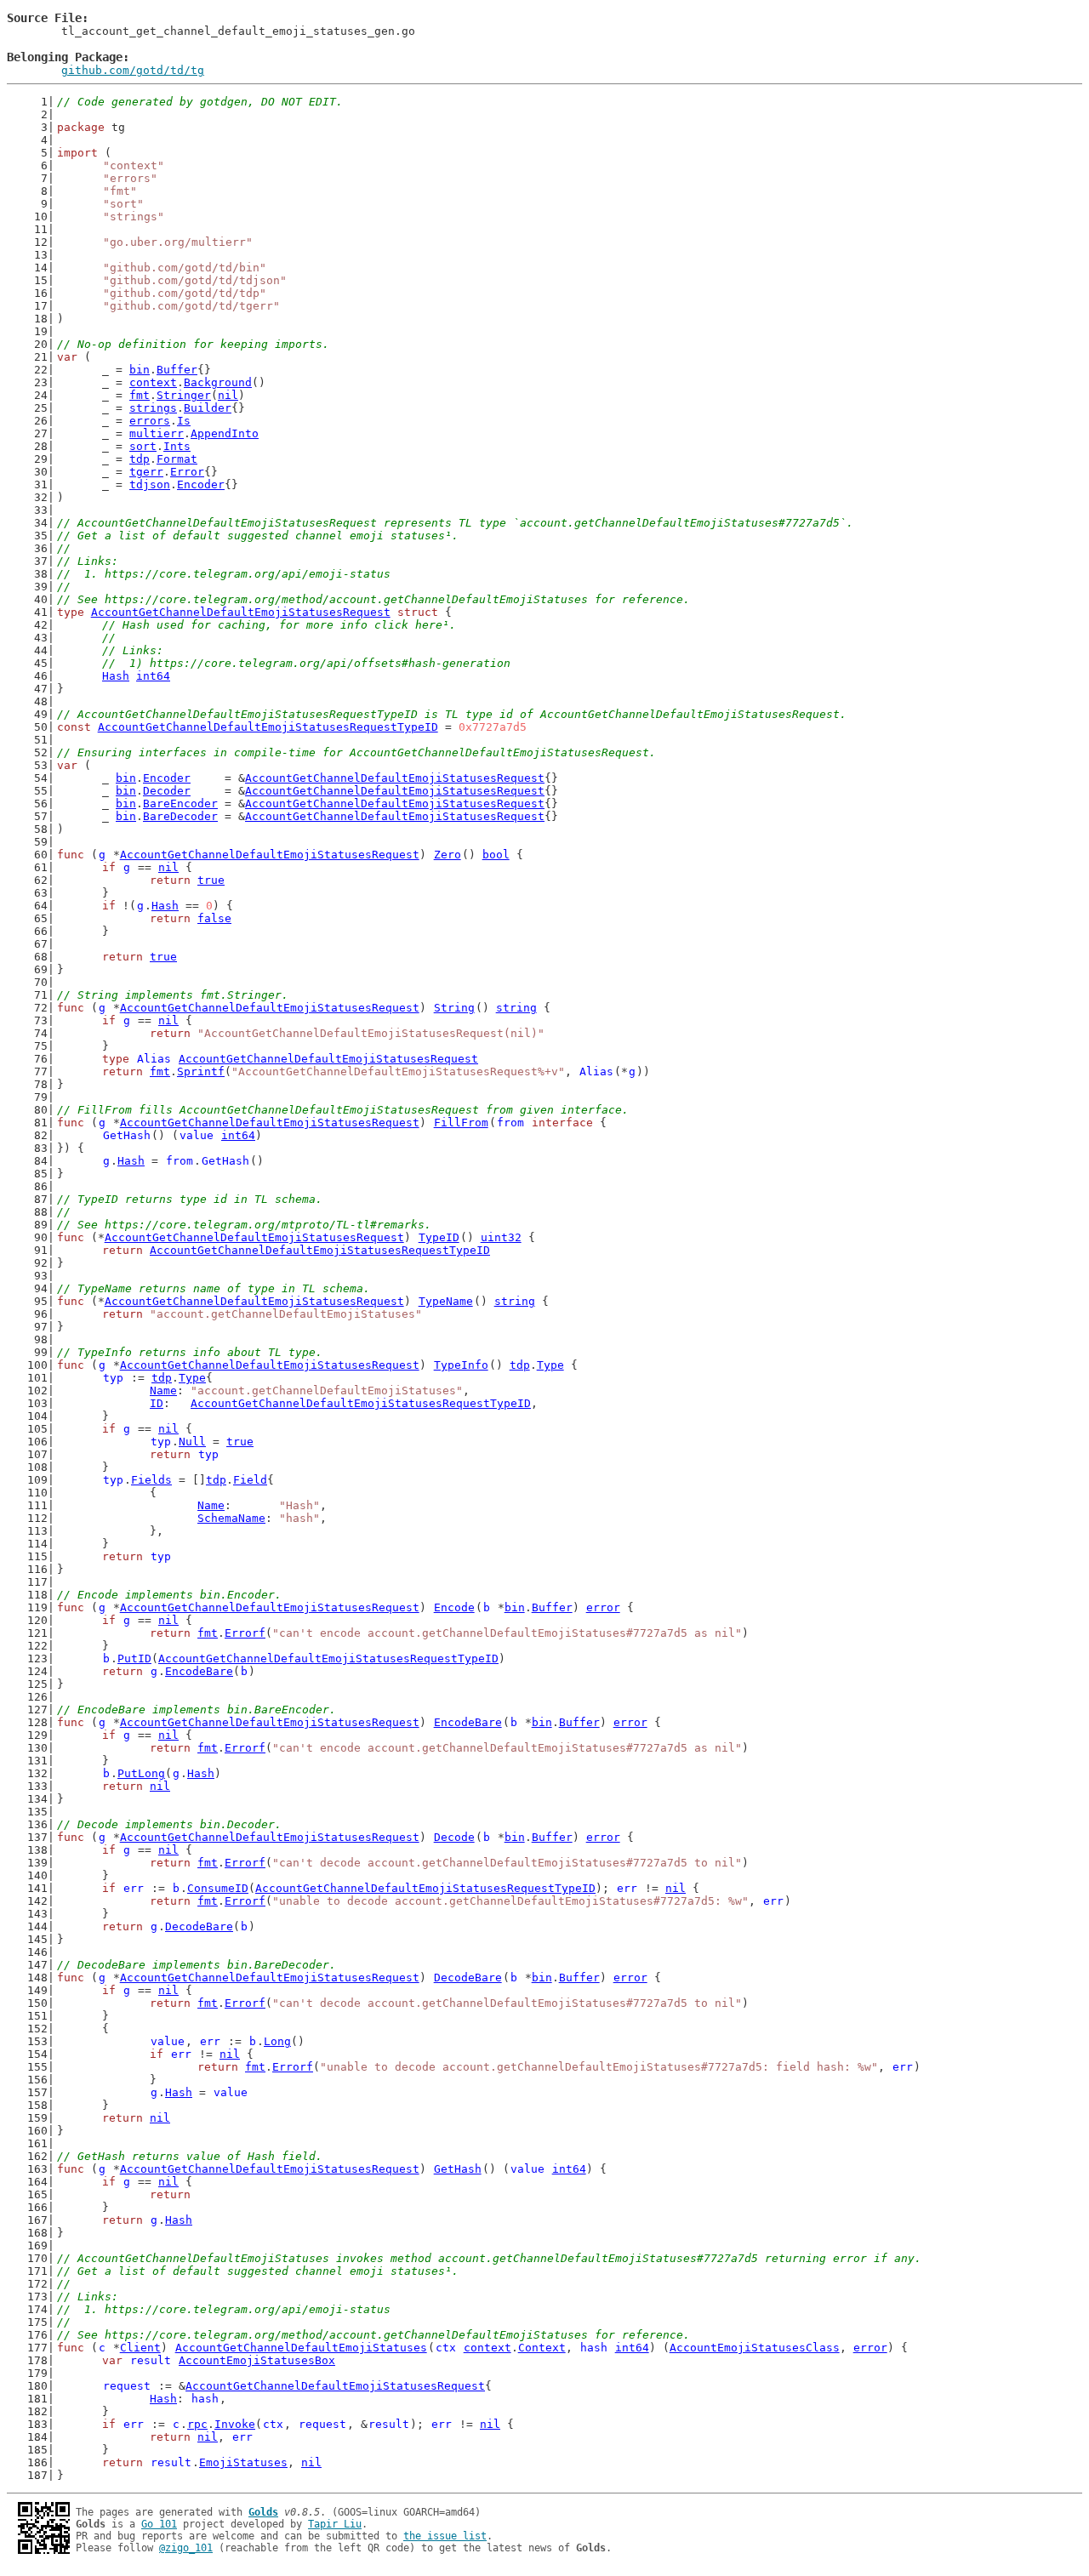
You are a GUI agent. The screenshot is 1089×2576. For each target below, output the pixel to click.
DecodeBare (199, 1926)
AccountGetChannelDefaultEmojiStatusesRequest (241, 612)
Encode (454, 1607)
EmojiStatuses (243, 2462)
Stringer (184, 395)
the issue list (445, 2536)
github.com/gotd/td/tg (133, 70)
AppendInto (225, 433)
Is (184, 421)
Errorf (245, 1633)
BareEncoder (180, 804)
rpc (197, 2424)
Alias (154, 1059)
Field (250, 1480)
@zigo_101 (186, 2548)
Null (192, 1442)
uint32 (501, 1237)
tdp (140, 459)
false (214, 918)
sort (143, 446)
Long (277, 2041)
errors (150, 421)
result (151, 2360)
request (127, 2386)
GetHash (127, 1135)
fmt (140, 395)
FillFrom (461, 1123)
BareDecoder (180, 816)
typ (113, 1378)
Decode (454, 1837)
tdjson (150, 484)
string (516, 1008)
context (153, 382)
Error (187, 472)
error (603, 1607)
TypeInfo (461, 1365)
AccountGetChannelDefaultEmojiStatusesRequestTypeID (268, 727)
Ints (177, 446)
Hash (116, 676)
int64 (153, 676)
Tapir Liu (335, 2524)
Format (177, 459)
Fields (151, 1480)
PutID (134, 1658)
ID (157, 1403)
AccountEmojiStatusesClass (755, 2348)
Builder (208, 408)
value (197, 1135)
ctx (446, 2348)
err (134, 1888)
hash (594, 2348)
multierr (157, 433)
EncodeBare (199, 1671)
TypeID (439, 1237)
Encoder (201, 484)
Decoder (167, 791)
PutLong (141, 1773)
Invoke (235, 2424)
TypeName (446, 1301)
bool (496, 855)
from (510, 1123)
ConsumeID (218, 1888)
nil (228, 395)
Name (163, 1391)
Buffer (177, 370)
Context (542, 2348)
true (211, 880)
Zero (448, 855)
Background (218, 382)
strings (153, 408)
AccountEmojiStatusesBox (257, 2360)
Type (550, 1365)
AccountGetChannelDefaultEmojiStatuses (301, 2348)
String (454, 1008)
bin (140, 370)
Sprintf (201, 1071)
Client (140, 2348)
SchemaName (231, 1518)
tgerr (146, 472)
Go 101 (159, 2524)
